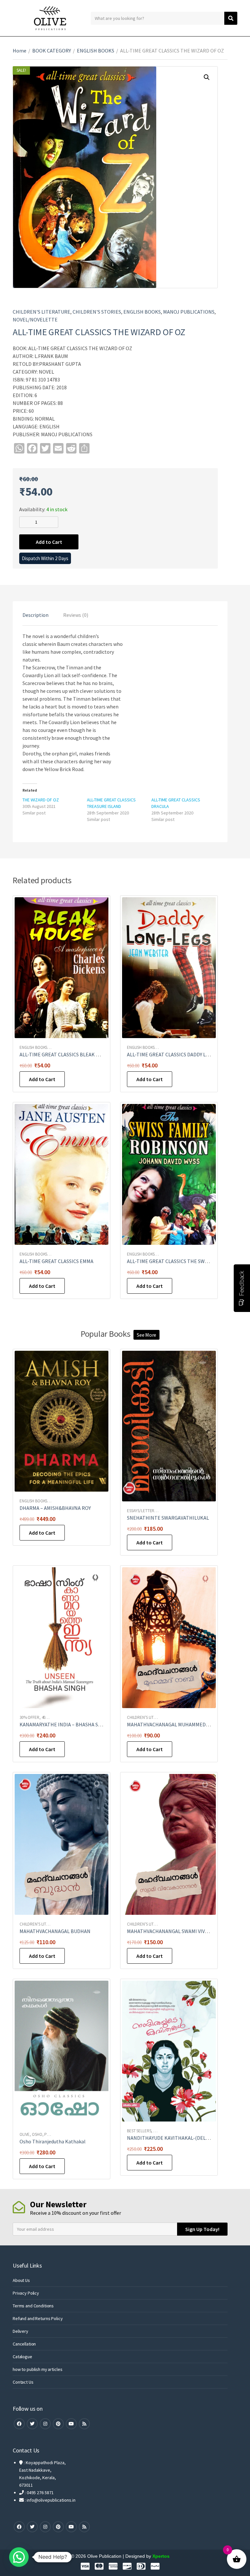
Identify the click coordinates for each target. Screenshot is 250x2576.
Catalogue (22, 2357)
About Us (21, 2280)
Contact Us (23, 2382)
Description (35, 615)
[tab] (35, 615)
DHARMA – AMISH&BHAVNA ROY (55, 1508)
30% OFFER (29, 1717)
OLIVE (25, 2134)
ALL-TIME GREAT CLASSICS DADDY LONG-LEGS (178, 1054)
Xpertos (161, 2556)
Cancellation (24, 2344)
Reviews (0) (76, 615)
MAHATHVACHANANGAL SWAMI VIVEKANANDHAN (182, 1931)
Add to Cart (49, 542)
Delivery (21, 2331)
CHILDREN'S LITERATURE (42, 312)
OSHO (37, 2134)
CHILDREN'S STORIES (97, 312)
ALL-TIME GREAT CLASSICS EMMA (56, 1261)
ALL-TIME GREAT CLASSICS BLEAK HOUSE (66, 1054)
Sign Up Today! (202, 2229)
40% (45, 1717)
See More (146, 1335)
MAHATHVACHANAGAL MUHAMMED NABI (173, 1724)
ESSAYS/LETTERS (142, 1511)
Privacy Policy (26, 2293)
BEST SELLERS (139, 2131)
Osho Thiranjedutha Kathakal (53, 2141)
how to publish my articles (37, 2369)
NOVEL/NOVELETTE (35, 320)
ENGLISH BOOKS (96, 51)
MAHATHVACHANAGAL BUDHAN (55, 1931)
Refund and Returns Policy (38, 2318)
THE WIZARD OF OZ (41, 800)
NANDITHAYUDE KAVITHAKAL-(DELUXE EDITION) (182, 2138)
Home (20, 51)
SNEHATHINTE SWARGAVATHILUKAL (168, 1518)
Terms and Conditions (33, 2306)
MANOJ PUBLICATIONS (189, 312)
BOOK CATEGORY (52, 51)
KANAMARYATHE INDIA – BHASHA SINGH (65, 1724)
